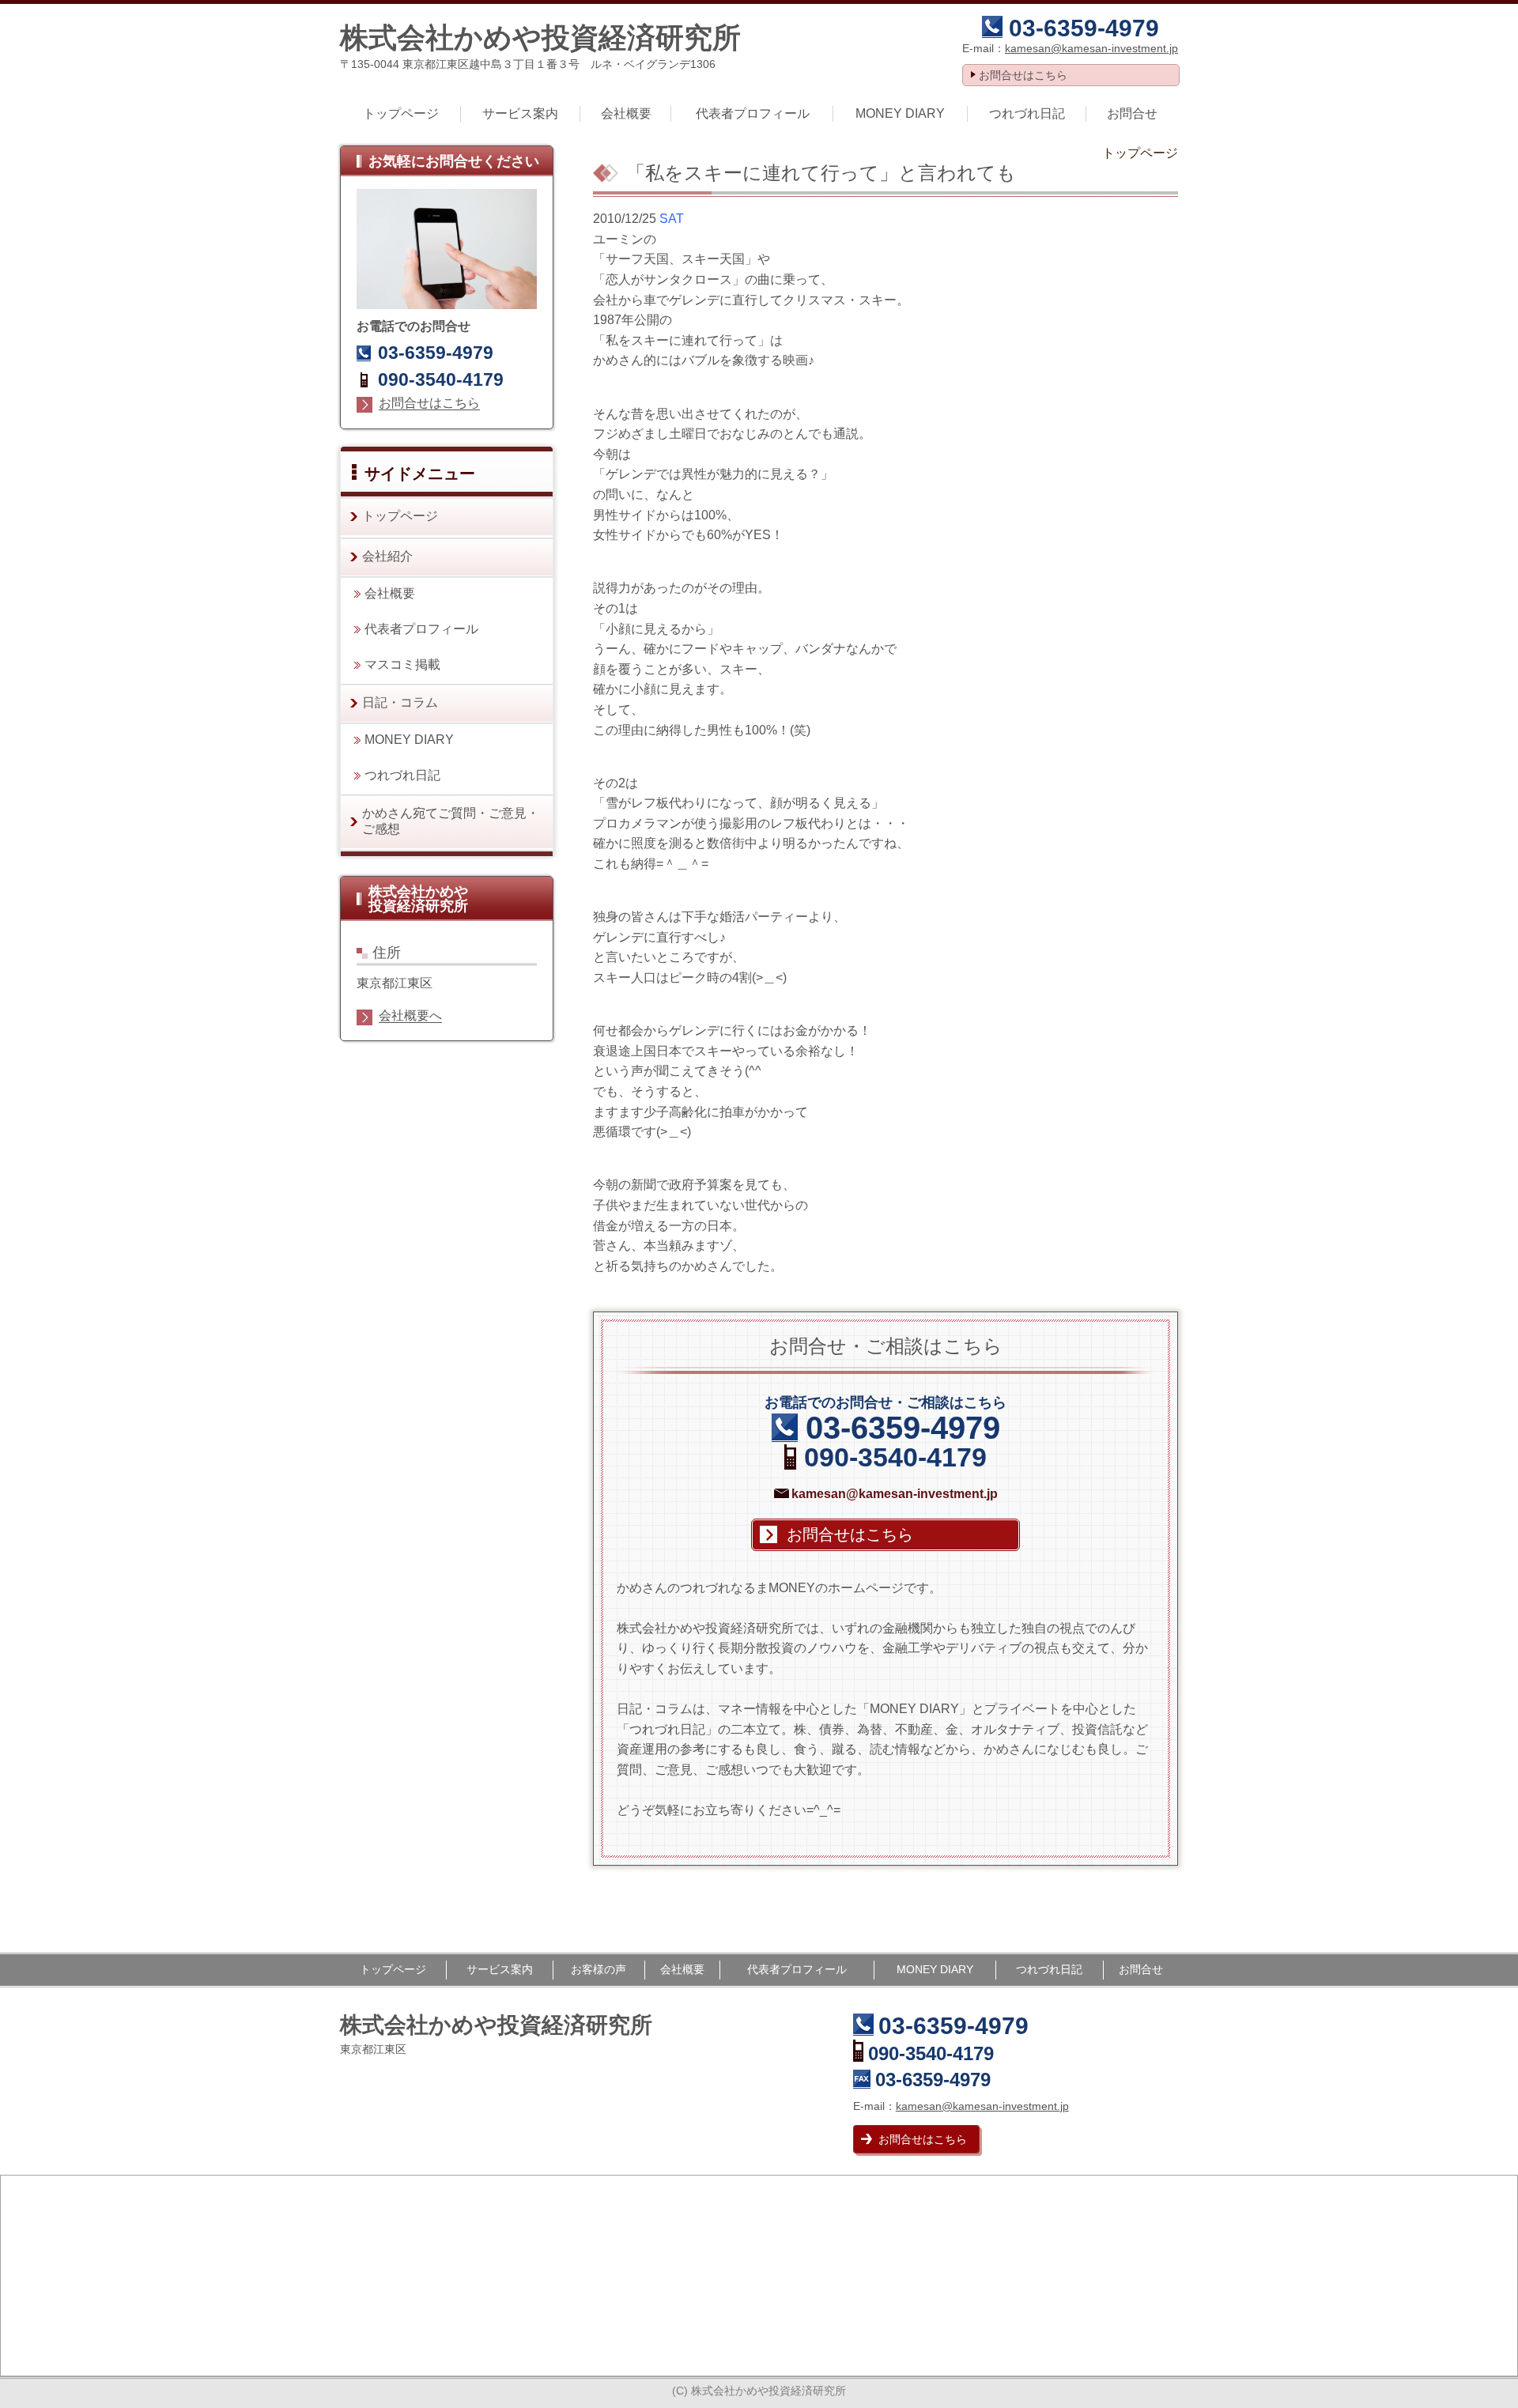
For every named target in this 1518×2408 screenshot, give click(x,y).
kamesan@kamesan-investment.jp (1091, 48)
